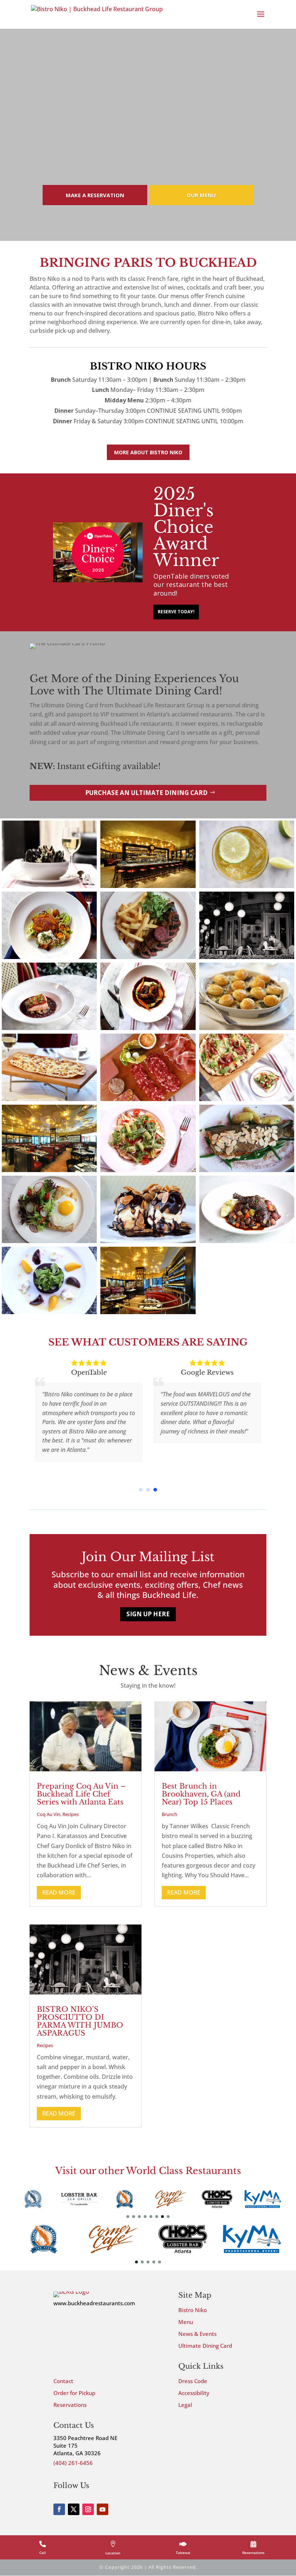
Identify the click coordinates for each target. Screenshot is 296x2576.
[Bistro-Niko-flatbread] (49, 1099)
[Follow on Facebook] (59, 2509)
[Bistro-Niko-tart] (247, 1099)
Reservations (70, 2405)
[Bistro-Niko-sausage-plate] (148, 1099)
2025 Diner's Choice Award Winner (186, 527)
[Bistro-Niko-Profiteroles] (148, 1241)
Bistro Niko (193, 2310)
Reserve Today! (176, 612)
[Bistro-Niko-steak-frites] (148, 957)
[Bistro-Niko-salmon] (49, 1028)
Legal (185, 2405)
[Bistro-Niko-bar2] (49, 1170)
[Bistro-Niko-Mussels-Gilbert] (49, 886)
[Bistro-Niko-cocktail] (247, 886)
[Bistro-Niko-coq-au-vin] (247, 1241)
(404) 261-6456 (73, 2463)
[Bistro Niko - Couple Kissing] (247, 957)
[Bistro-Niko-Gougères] (247, 1028)
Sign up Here (148, 1614)
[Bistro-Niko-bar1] (148, 1312)
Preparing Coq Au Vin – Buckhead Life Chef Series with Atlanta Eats (81, 1794)
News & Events (197, 2334)
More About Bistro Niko (148, 452)
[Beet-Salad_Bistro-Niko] (49, 1312)
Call (43, 2553)
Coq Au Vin (49, 1814)
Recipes (71, 1814)
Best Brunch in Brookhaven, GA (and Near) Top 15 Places (201, 1794)
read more (59, 1892)
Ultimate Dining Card (205, 2346)
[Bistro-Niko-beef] (148, 1028)
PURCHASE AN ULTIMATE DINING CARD (146, 793)
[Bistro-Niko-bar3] (148, 886)
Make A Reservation (95, 195)
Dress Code (193, 2381)
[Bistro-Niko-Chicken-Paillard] (148, 1170)
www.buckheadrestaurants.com (94, 2303)
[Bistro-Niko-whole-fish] (247, 1170)
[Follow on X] (74, 2509)
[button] (141, 1490)
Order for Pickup (74, 2393)
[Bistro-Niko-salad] (49, 1241)
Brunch (169, 1814)
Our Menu (201, 195)
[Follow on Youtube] (103, 2509)
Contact (63, 2381)
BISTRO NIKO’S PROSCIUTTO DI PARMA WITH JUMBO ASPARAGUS (80, 2021)
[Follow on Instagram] (88, 2509)
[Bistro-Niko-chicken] (49, 957)
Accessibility (194, 2393)
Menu (186, 2322)
